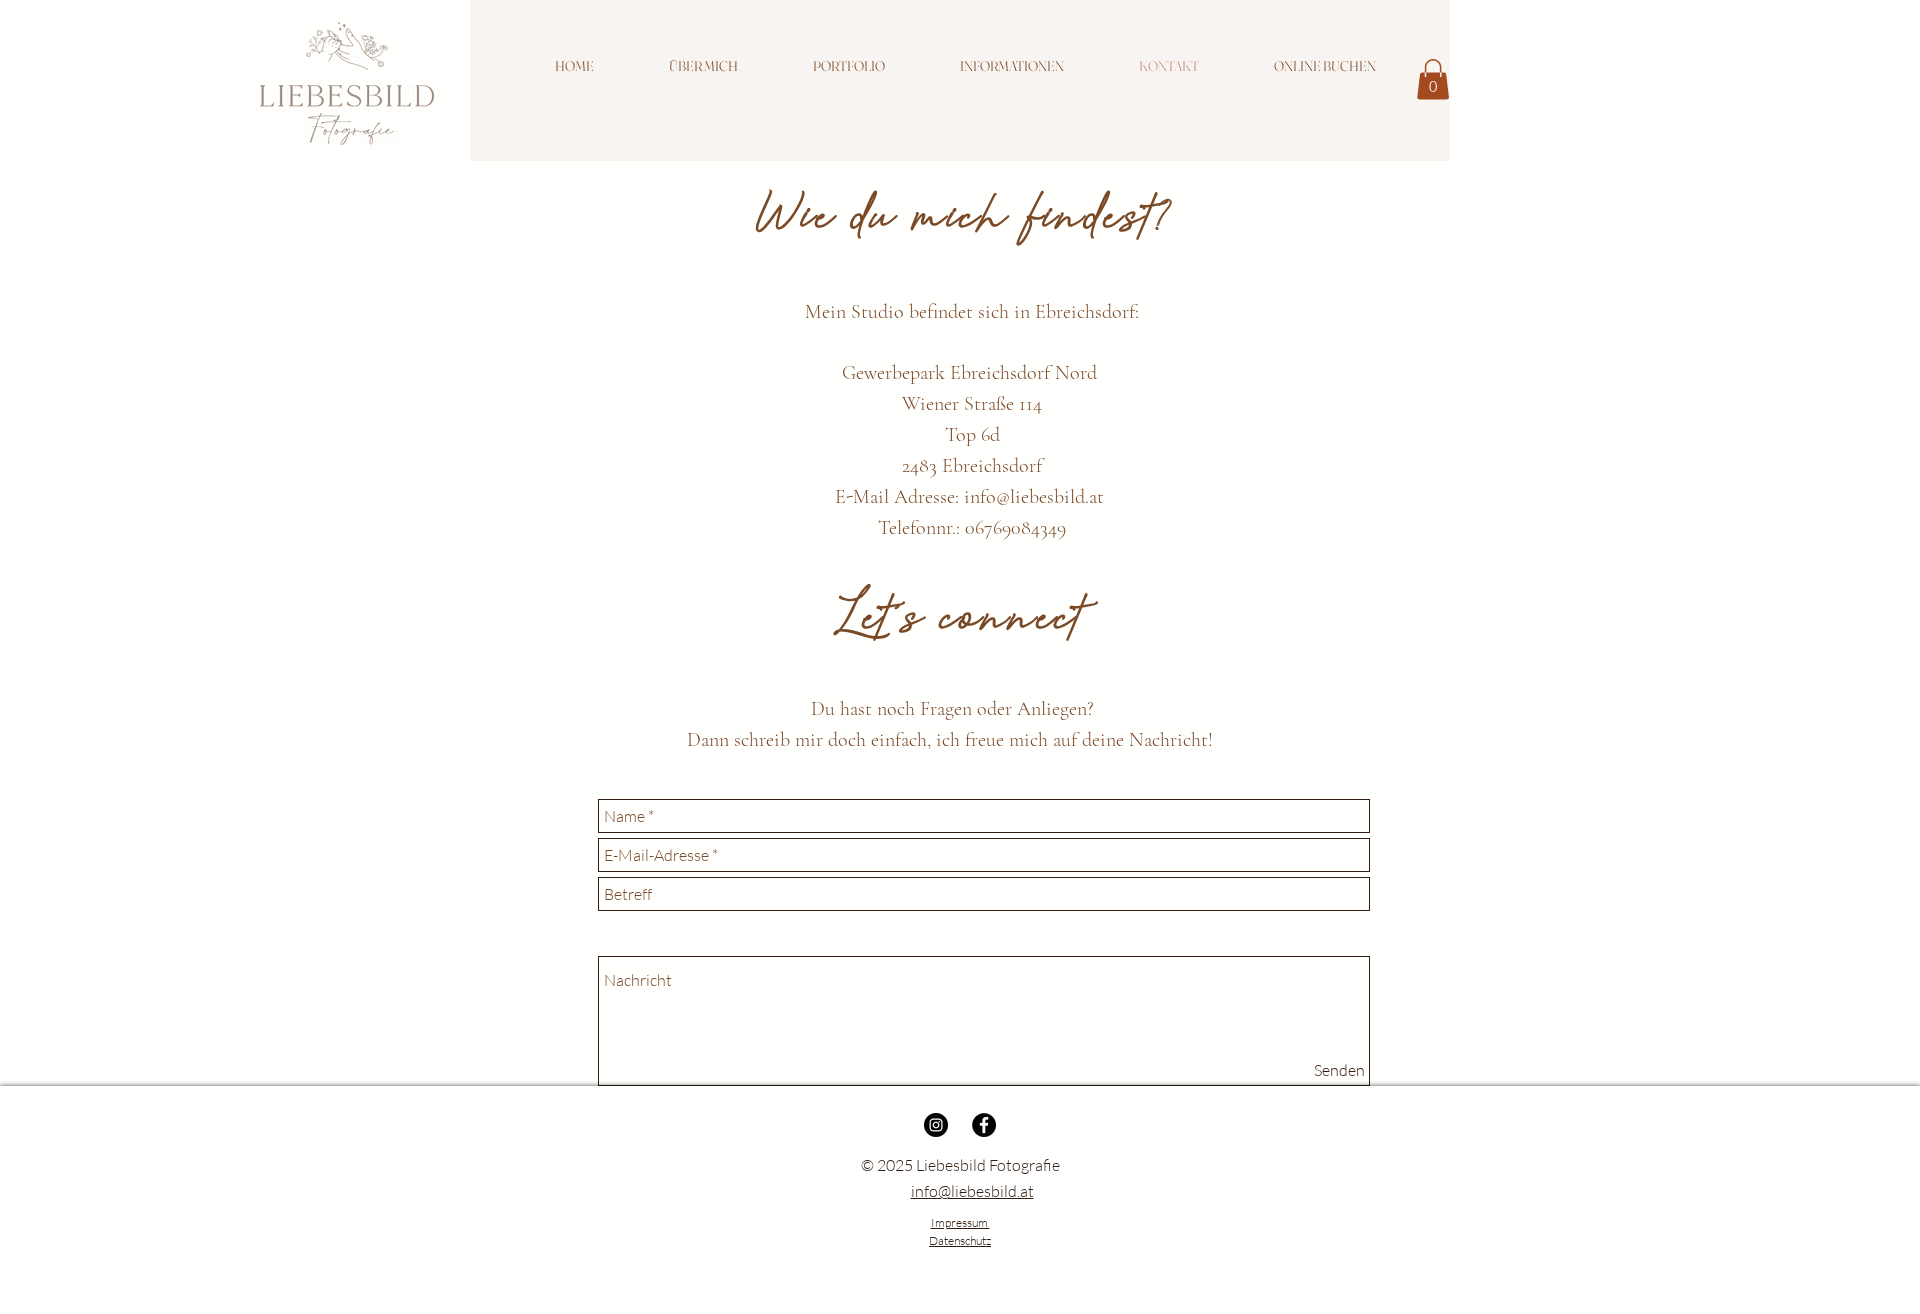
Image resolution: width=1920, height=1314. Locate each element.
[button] (848, 66)
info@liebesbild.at (1034, 497)
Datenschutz (960, 1240)
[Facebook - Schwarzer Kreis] (984, 1125)
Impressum (960, 1222)
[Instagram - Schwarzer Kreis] (936, 1125)
